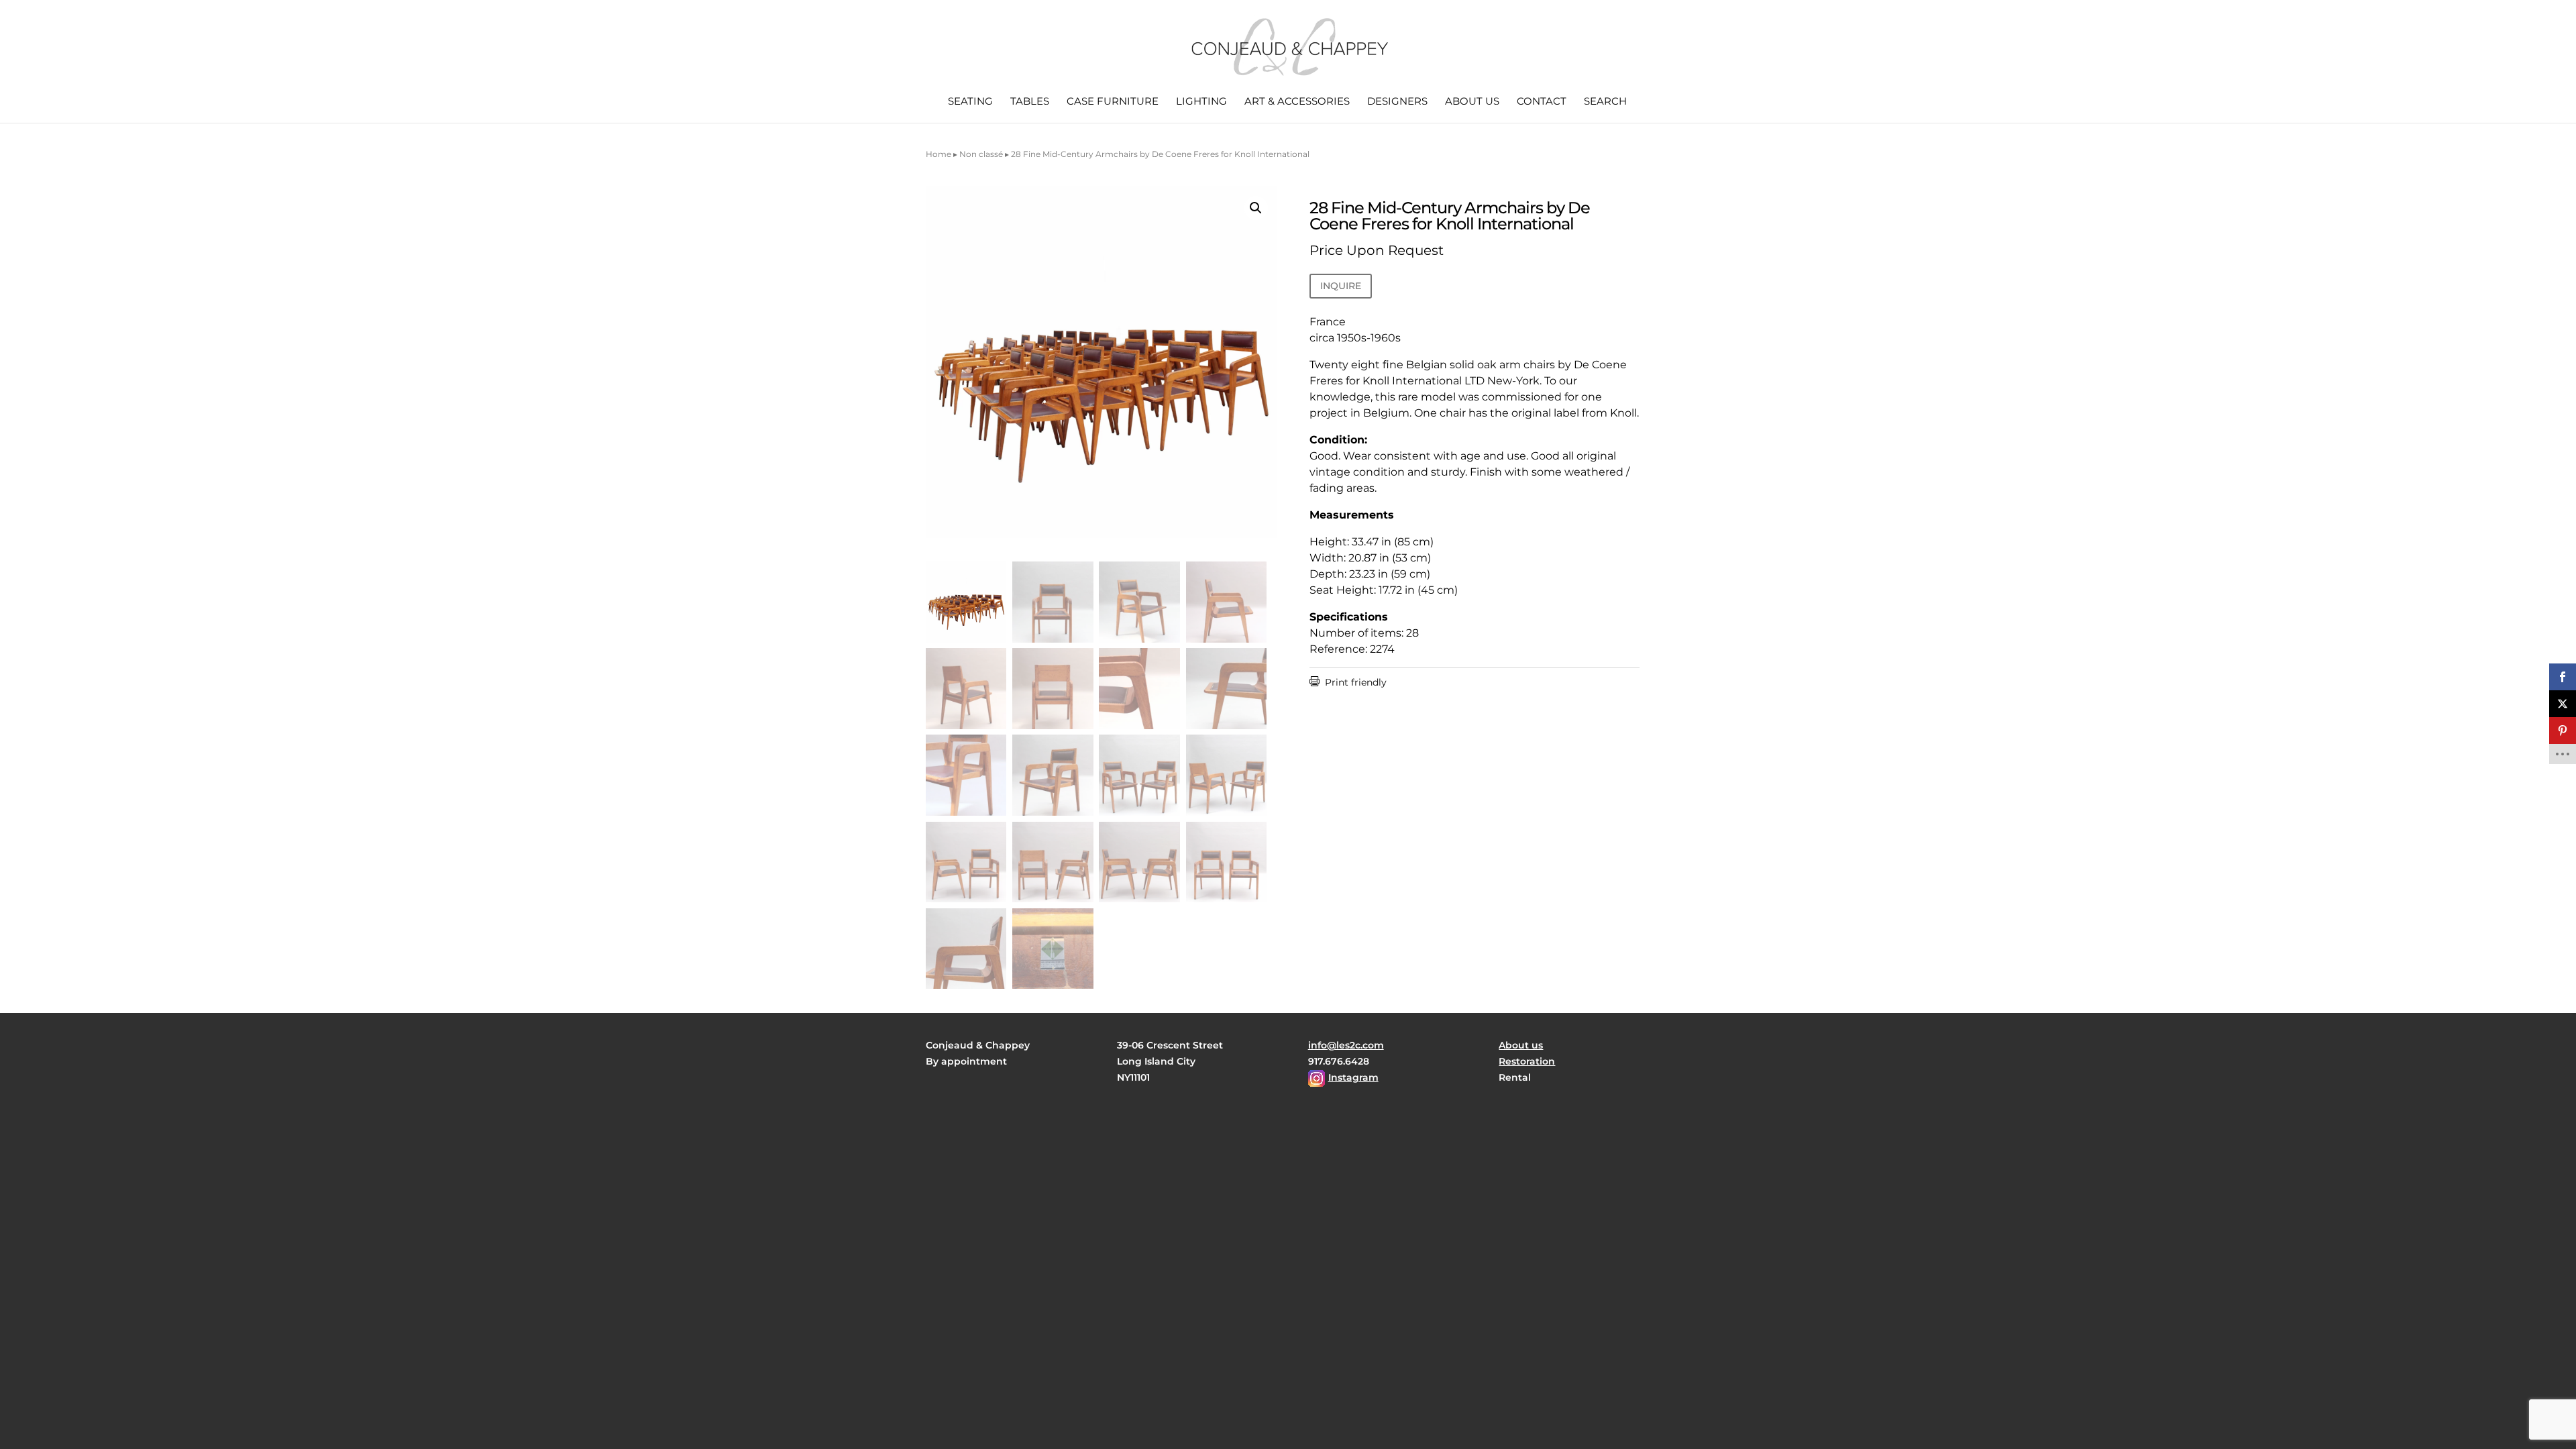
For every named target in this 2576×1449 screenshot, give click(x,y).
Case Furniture (1113, 102)
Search (1605, 102)
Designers (1397, 102)
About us (1472, 102)
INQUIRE (1341, 286)
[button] (1256, 208)
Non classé (981, 154)
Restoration (1527, 1061)
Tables (1030, 102)
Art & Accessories (1297, 102)
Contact (1542, 102)
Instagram (1353, 1077)
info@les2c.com (1346, 1045)
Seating (970, 102)
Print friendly (1348, 682)
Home (938, 154)
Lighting (1201, 102)
